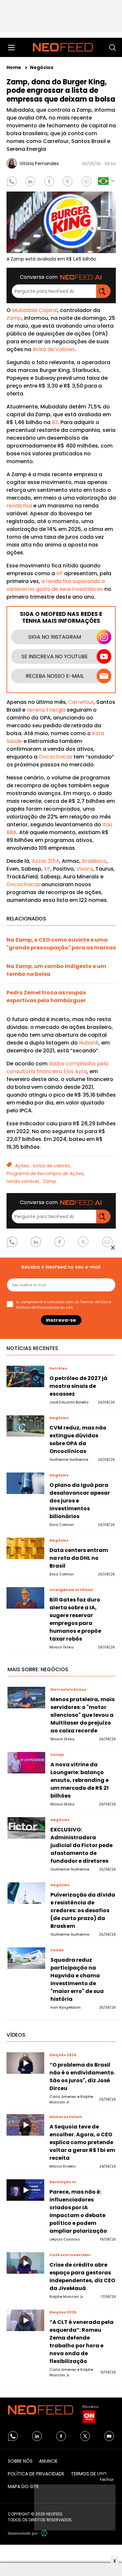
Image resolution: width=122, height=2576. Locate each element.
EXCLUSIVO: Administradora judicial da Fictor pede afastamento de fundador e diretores (81, 1845)
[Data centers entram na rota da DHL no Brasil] (25, 1548)
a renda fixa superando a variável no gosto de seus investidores (56, 585)
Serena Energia (46, 710)
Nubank (89, 1043)
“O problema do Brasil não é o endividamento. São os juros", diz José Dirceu (82, 2077)
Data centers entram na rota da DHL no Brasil (79, 1558)
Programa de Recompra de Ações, (46, 1174)
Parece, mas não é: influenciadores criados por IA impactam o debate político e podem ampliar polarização (78, 2211)
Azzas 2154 (46, 861)
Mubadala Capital (35, 310)
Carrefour (81, 702)
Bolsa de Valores (54, 349)
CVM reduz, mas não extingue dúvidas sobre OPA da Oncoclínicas (78, 1439)
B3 (55, 422)
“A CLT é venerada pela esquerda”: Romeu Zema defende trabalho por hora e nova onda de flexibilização (81, 2342)
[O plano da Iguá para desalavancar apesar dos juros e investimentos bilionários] (25, 1483)
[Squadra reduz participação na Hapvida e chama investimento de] (26, 1958)
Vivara (85, 869)
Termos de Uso (89, 2474)
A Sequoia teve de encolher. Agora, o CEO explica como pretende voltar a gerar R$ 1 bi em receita (82, 2142)
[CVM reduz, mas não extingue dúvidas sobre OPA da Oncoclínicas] (25, 1426)
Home (14, 67)
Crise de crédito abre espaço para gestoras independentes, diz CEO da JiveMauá (82, 2277)
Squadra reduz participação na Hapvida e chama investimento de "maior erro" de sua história (77, 1979)
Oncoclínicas (55, 757)
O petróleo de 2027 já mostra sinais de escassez (78, 1386)
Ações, (22, 1166)
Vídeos (16, 2035)
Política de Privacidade (36, 2474)
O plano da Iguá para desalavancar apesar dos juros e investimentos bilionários (80, 1501)
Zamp (14, 318)
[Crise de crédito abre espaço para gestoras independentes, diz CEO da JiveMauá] (25, 2263)
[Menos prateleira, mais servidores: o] (26, 1697)
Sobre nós (20, 2461)
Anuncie (48, 2461)
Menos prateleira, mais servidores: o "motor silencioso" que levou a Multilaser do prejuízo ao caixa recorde (82, 1715)
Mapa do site (23, 2486)
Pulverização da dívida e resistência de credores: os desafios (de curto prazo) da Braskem (83, 1910)
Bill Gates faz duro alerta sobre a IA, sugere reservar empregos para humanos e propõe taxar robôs (75, 1619)
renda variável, (23, 1181)
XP (59, 573)
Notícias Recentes (32, 1348)
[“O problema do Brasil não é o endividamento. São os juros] (25, 2063)
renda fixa (19, 506)
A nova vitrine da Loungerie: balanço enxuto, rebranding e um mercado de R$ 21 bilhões (80, 1780)
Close (113, 1248)
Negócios (42, 67)
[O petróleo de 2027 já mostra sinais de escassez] (25, 1376)
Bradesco (94, 861)
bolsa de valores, (52, 1166)
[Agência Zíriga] (44, 2533)
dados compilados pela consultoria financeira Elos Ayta (57, 1067)
